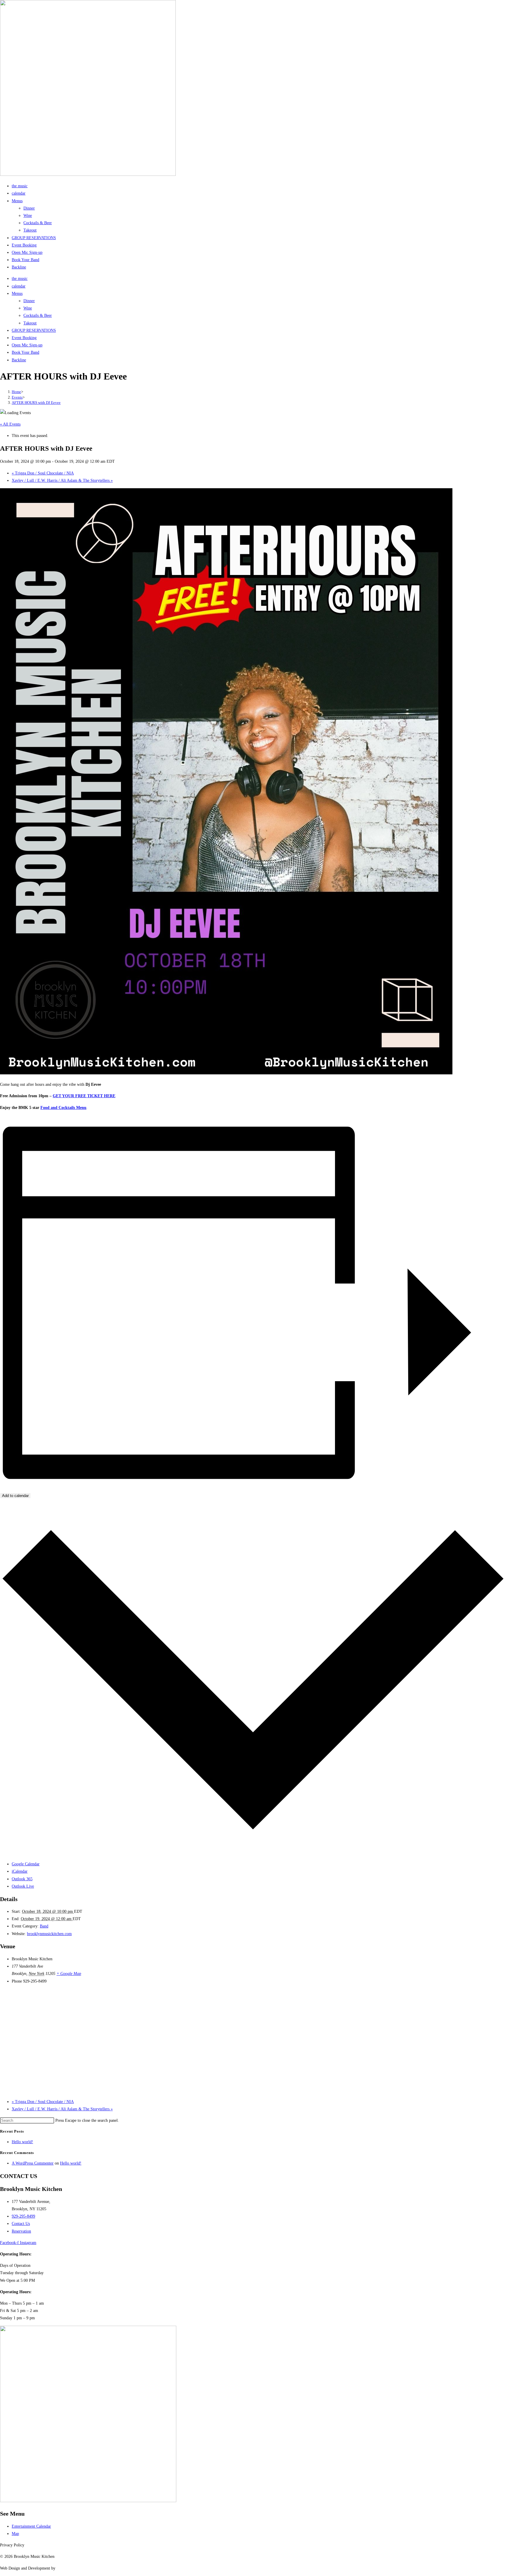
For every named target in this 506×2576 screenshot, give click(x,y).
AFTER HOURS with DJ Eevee (36, 403)
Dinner (29, 208)
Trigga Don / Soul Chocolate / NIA (43, 473)
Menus (17, 201)
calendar (19, 193)
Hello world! (22, 2142)
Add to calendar (15, 1496)
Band (44, 1926)
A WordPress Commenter (33, 2163)
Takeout (30, 230)
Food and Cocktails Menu (63, 1108)
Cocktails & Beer (38, 223)
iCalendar (20, 1871)
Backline (19, 267)
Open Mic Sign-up (27, 252)
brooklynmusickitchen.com (49, 1934)
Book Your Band (25, 260)
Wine (28, 216)
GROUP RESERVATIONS (34, 238)
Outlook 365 (22, 1879)
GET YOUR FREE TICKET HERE (84, 1096)
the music (20, 186)
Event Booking (24, 245)
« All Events (10, 424)
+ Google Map (69, 1974)
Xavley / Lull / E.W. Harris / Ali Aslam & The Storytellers (62, 480)
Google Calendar (26, 1864)
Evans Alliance (69, 2568)
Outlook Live (23, 1886)
